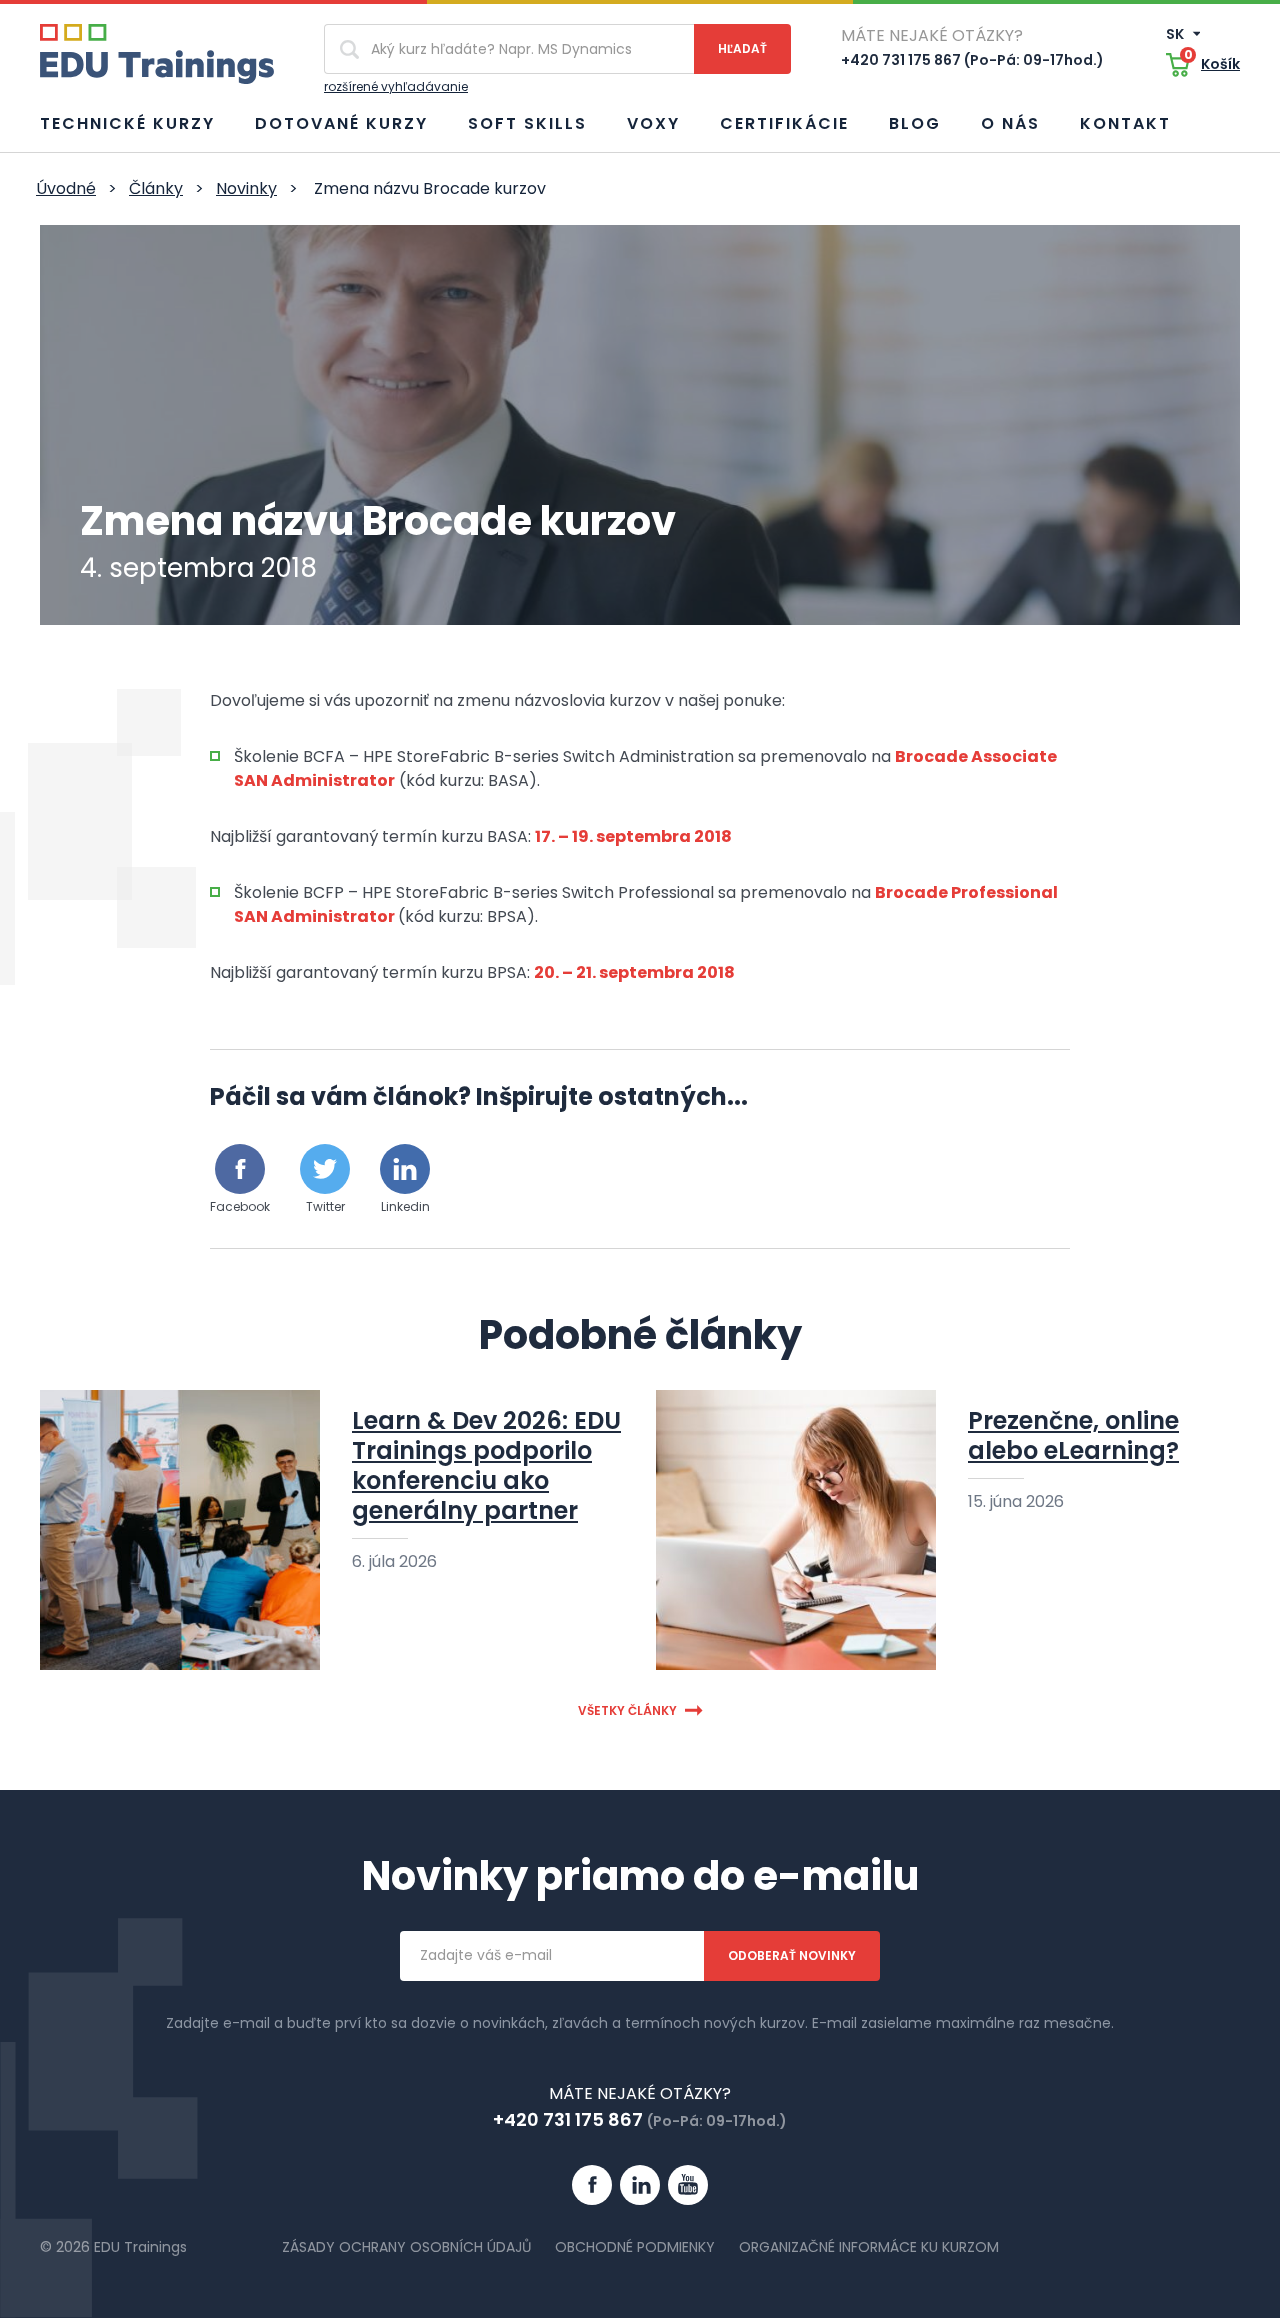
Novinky (246, 188)
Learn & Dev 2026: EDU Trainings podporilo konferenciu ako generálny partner (486, 1465)
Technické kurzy (127, 123)
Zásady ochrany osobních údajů (406, 2247)
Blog (915, 123)
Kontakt (1125, 123)
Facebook (240, 1206)
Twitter (325, 1206)
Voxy (653, 123)
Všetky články (627, 1710)
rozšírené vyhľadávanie (396, 86)
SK (1176, 34)
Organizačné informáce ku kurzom (869, 2247)
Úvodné (66, 188)
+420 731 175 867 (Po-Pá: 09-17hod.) (972, 60)
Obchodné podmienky (635, 2247)
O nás (1010, 123)
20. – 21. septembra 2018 (634, 972)
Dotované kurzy (341, 123)
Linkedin (405, 1206)
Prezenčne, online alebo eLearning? (1073, 1435)
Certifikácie (784, 123)
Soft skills (527, 123)
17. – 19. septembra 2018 (633, 836)
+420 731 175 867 (568, 2119)
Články (156, 188)
